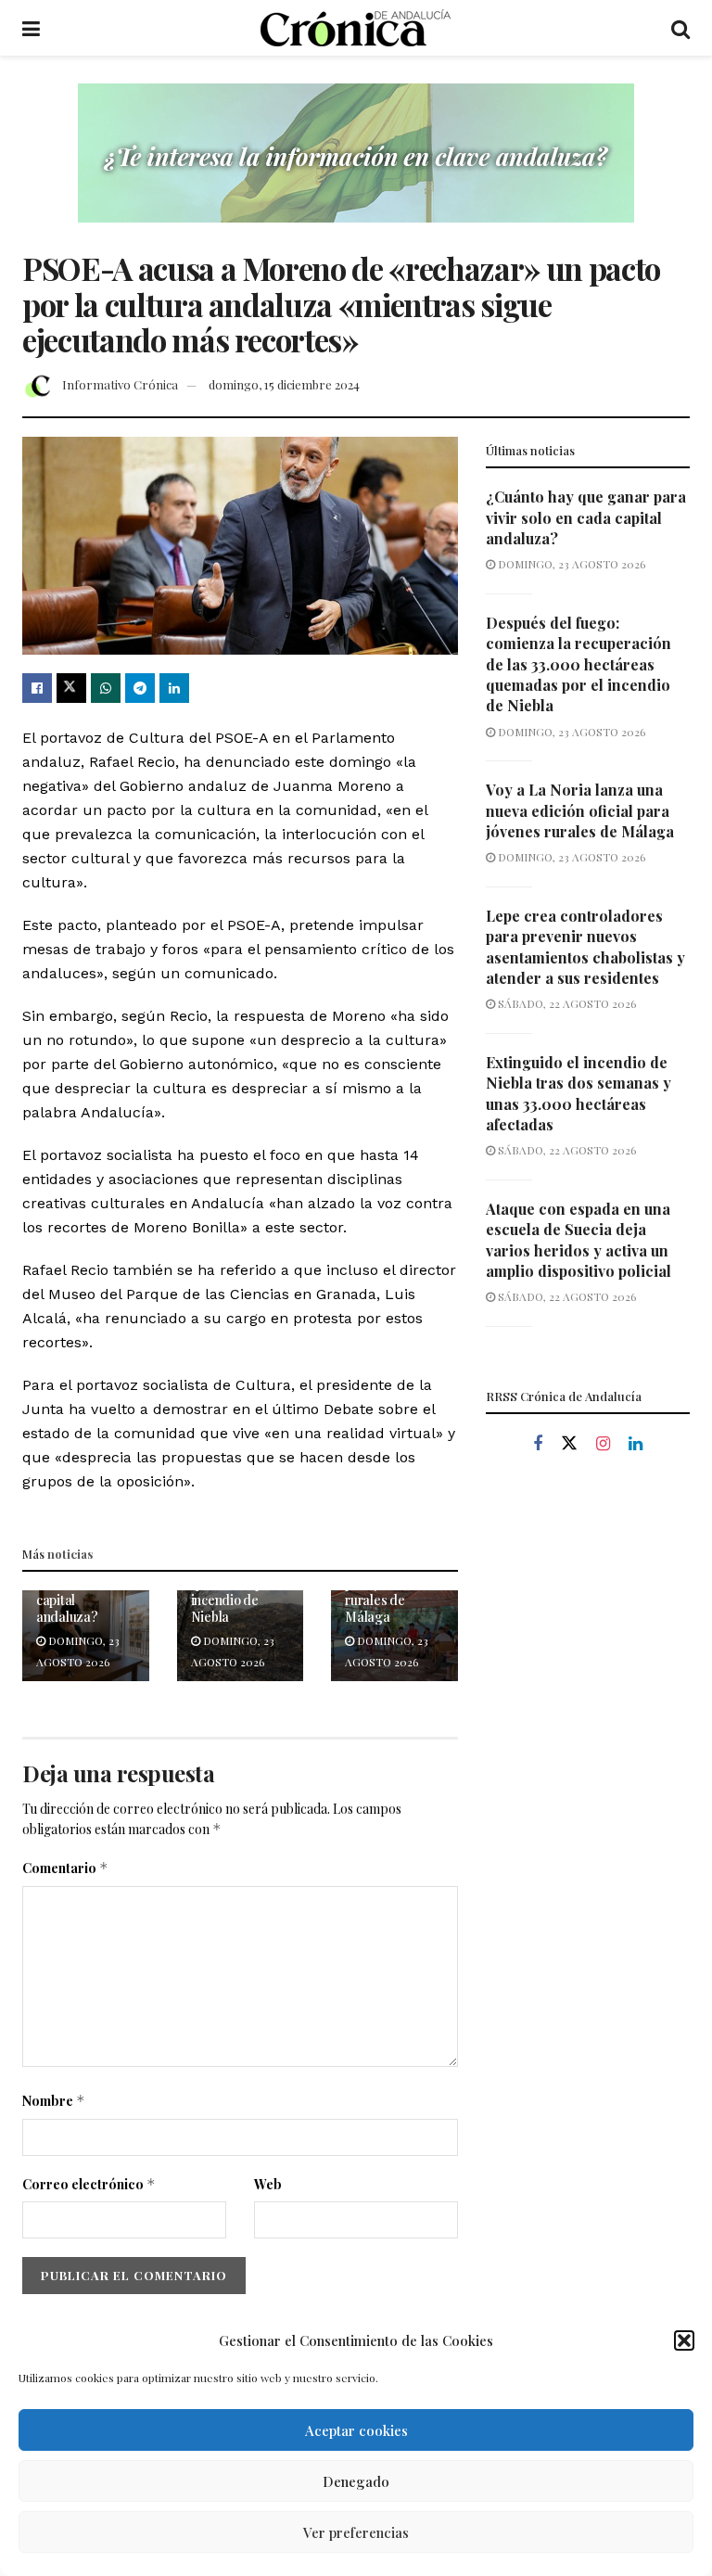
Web (268, 2184)
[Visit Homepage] (356, 28)
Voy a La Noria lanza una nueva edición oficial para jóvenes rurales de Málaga (580, 810)
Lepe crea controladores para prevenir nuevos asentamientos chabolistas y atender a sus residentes (585, 947)
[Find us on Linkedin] (636, 1444)
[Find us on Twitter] (569, 1444)
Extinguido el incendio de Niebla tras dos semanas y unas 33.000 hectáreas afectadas (578, 1093)
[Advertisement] (588, 1599)
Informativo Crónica (120, 384)
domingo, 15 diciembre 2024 (284, 384)
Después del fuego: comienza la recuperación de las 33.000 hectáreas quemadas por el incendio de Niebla (578, 664)
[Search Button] (680, 28)
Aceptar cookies (356, 2430)
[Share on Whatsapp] (106, 688)
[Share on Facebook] (37, 688)
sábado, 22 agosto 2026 (566, 1003)
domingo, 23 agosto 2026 (570, 564)
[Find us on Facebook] (538, 1444)
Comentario (65, 1868)
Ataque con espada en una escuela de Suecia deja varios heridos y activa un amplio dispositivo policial (578, 1240)
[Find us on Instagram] (603, 1444)
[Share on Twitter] (71, 688)
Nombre (54, 2101)
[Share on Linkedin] (174, 688)
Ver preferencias (356, 2532)
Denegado (356, 2481)
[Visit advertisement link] (356, 167)
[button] (684, 2340)
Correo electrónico (89, 2184)
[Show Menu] (31, 28)
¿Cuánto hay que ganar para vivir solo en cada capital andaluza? (586, 517)
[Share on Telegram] (140, 688)
